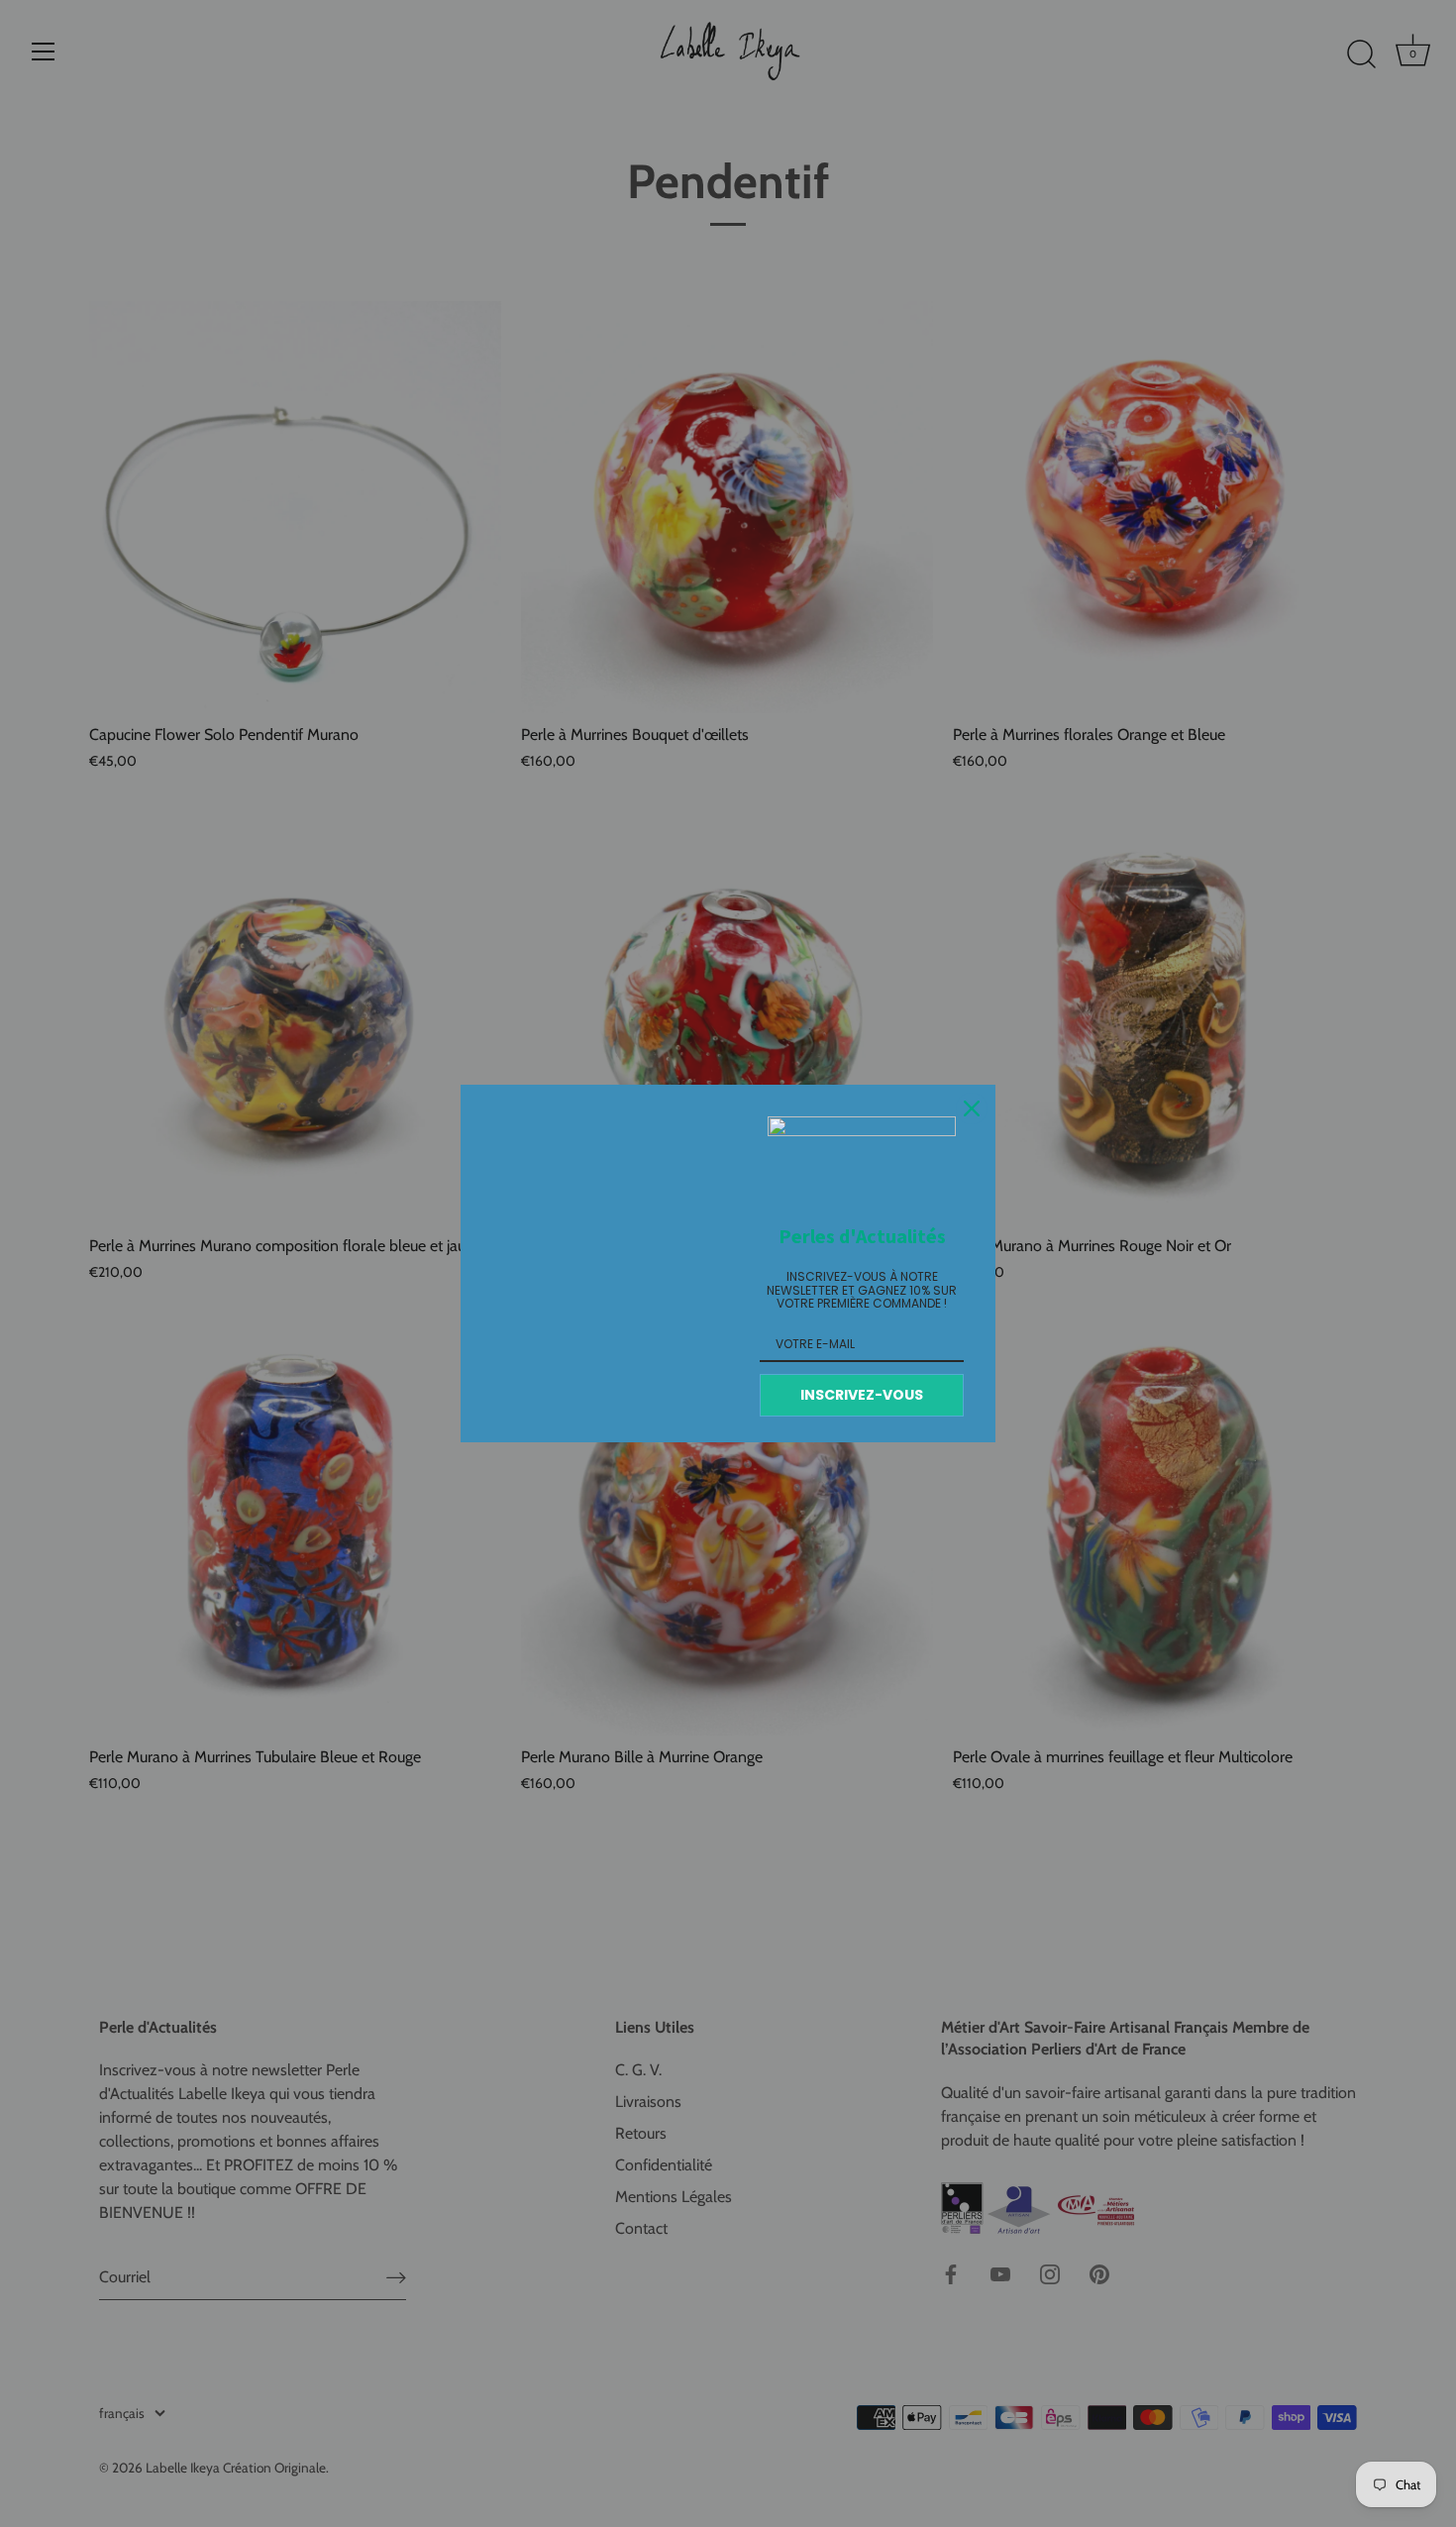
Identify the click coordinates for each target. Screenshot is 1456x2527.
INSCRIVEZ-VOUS (862, 1395)
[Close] (972, 1108)
